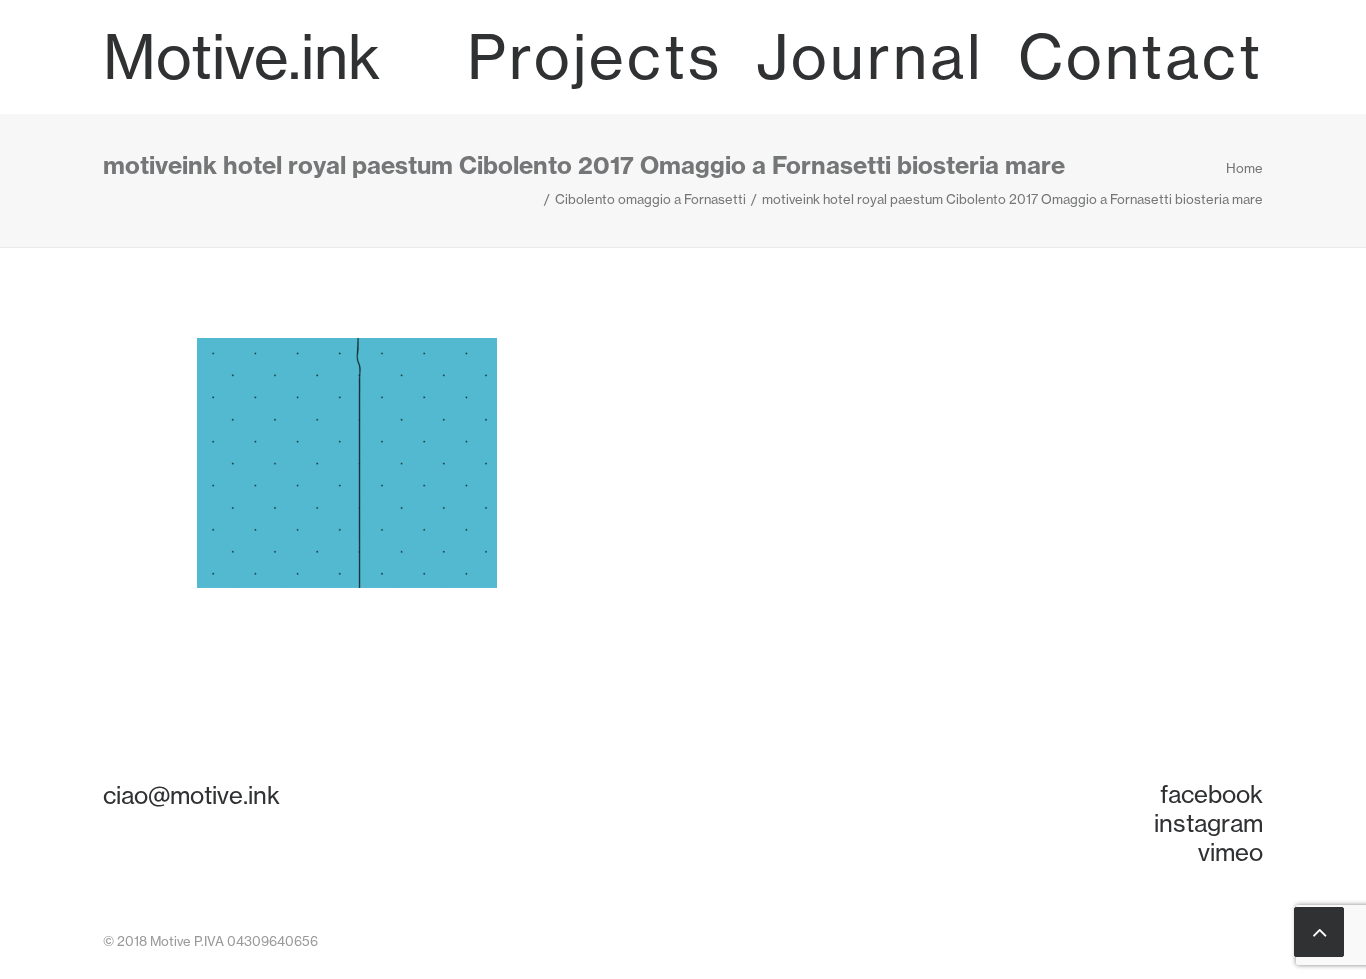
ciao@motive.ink (191, 795)
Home (1244, 168)
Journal (870, 57)
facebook (1211, 794)
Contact (1140, 57)
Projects (594, 57)
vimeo (1230, 852)
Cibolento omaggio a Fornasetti (650, 199)
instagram (1208, 823)
